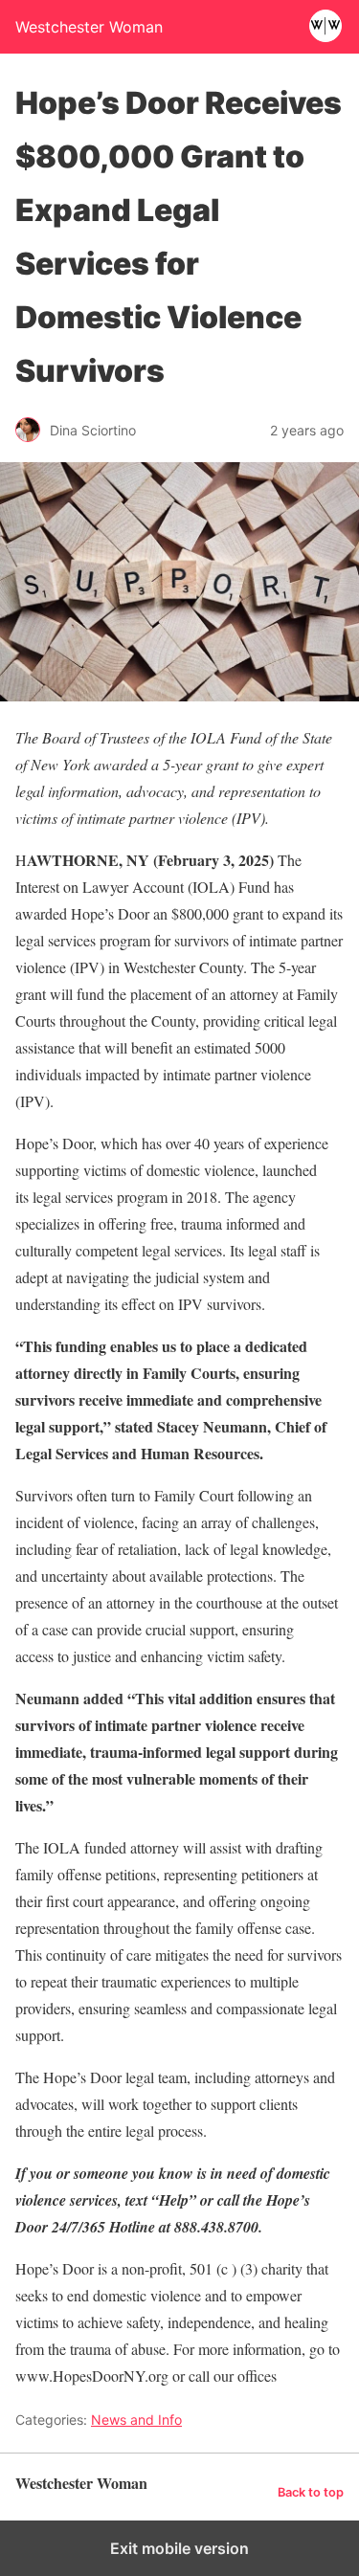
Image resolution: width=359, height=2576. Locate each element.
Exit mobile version (179, 2548)
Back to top (311, 2492)
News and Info (136, 2420)
